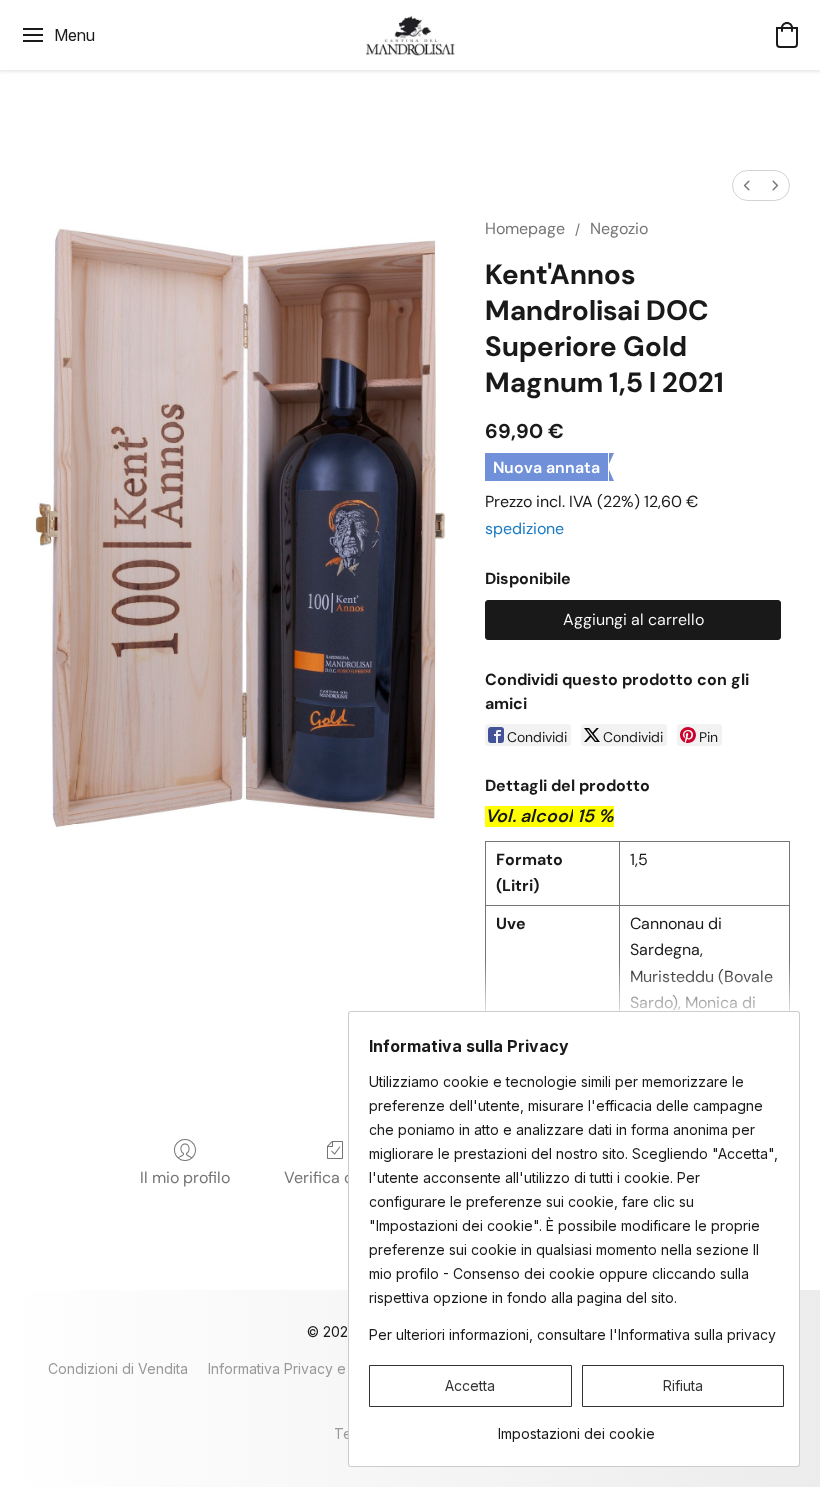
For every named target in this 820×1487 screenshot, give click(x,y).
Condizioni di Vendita (118, 1368)
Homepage (525, 228)
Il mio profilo (185, 1177)
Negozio (619, 228)
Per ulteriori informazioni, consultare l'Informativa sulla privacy (572, 1334)
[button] (410, 35)
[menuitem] (747, 185)
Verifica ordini (335, 1177)
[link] (576, 1426)
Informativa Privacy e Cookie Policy (325, 1368)
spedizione (524, 528)
